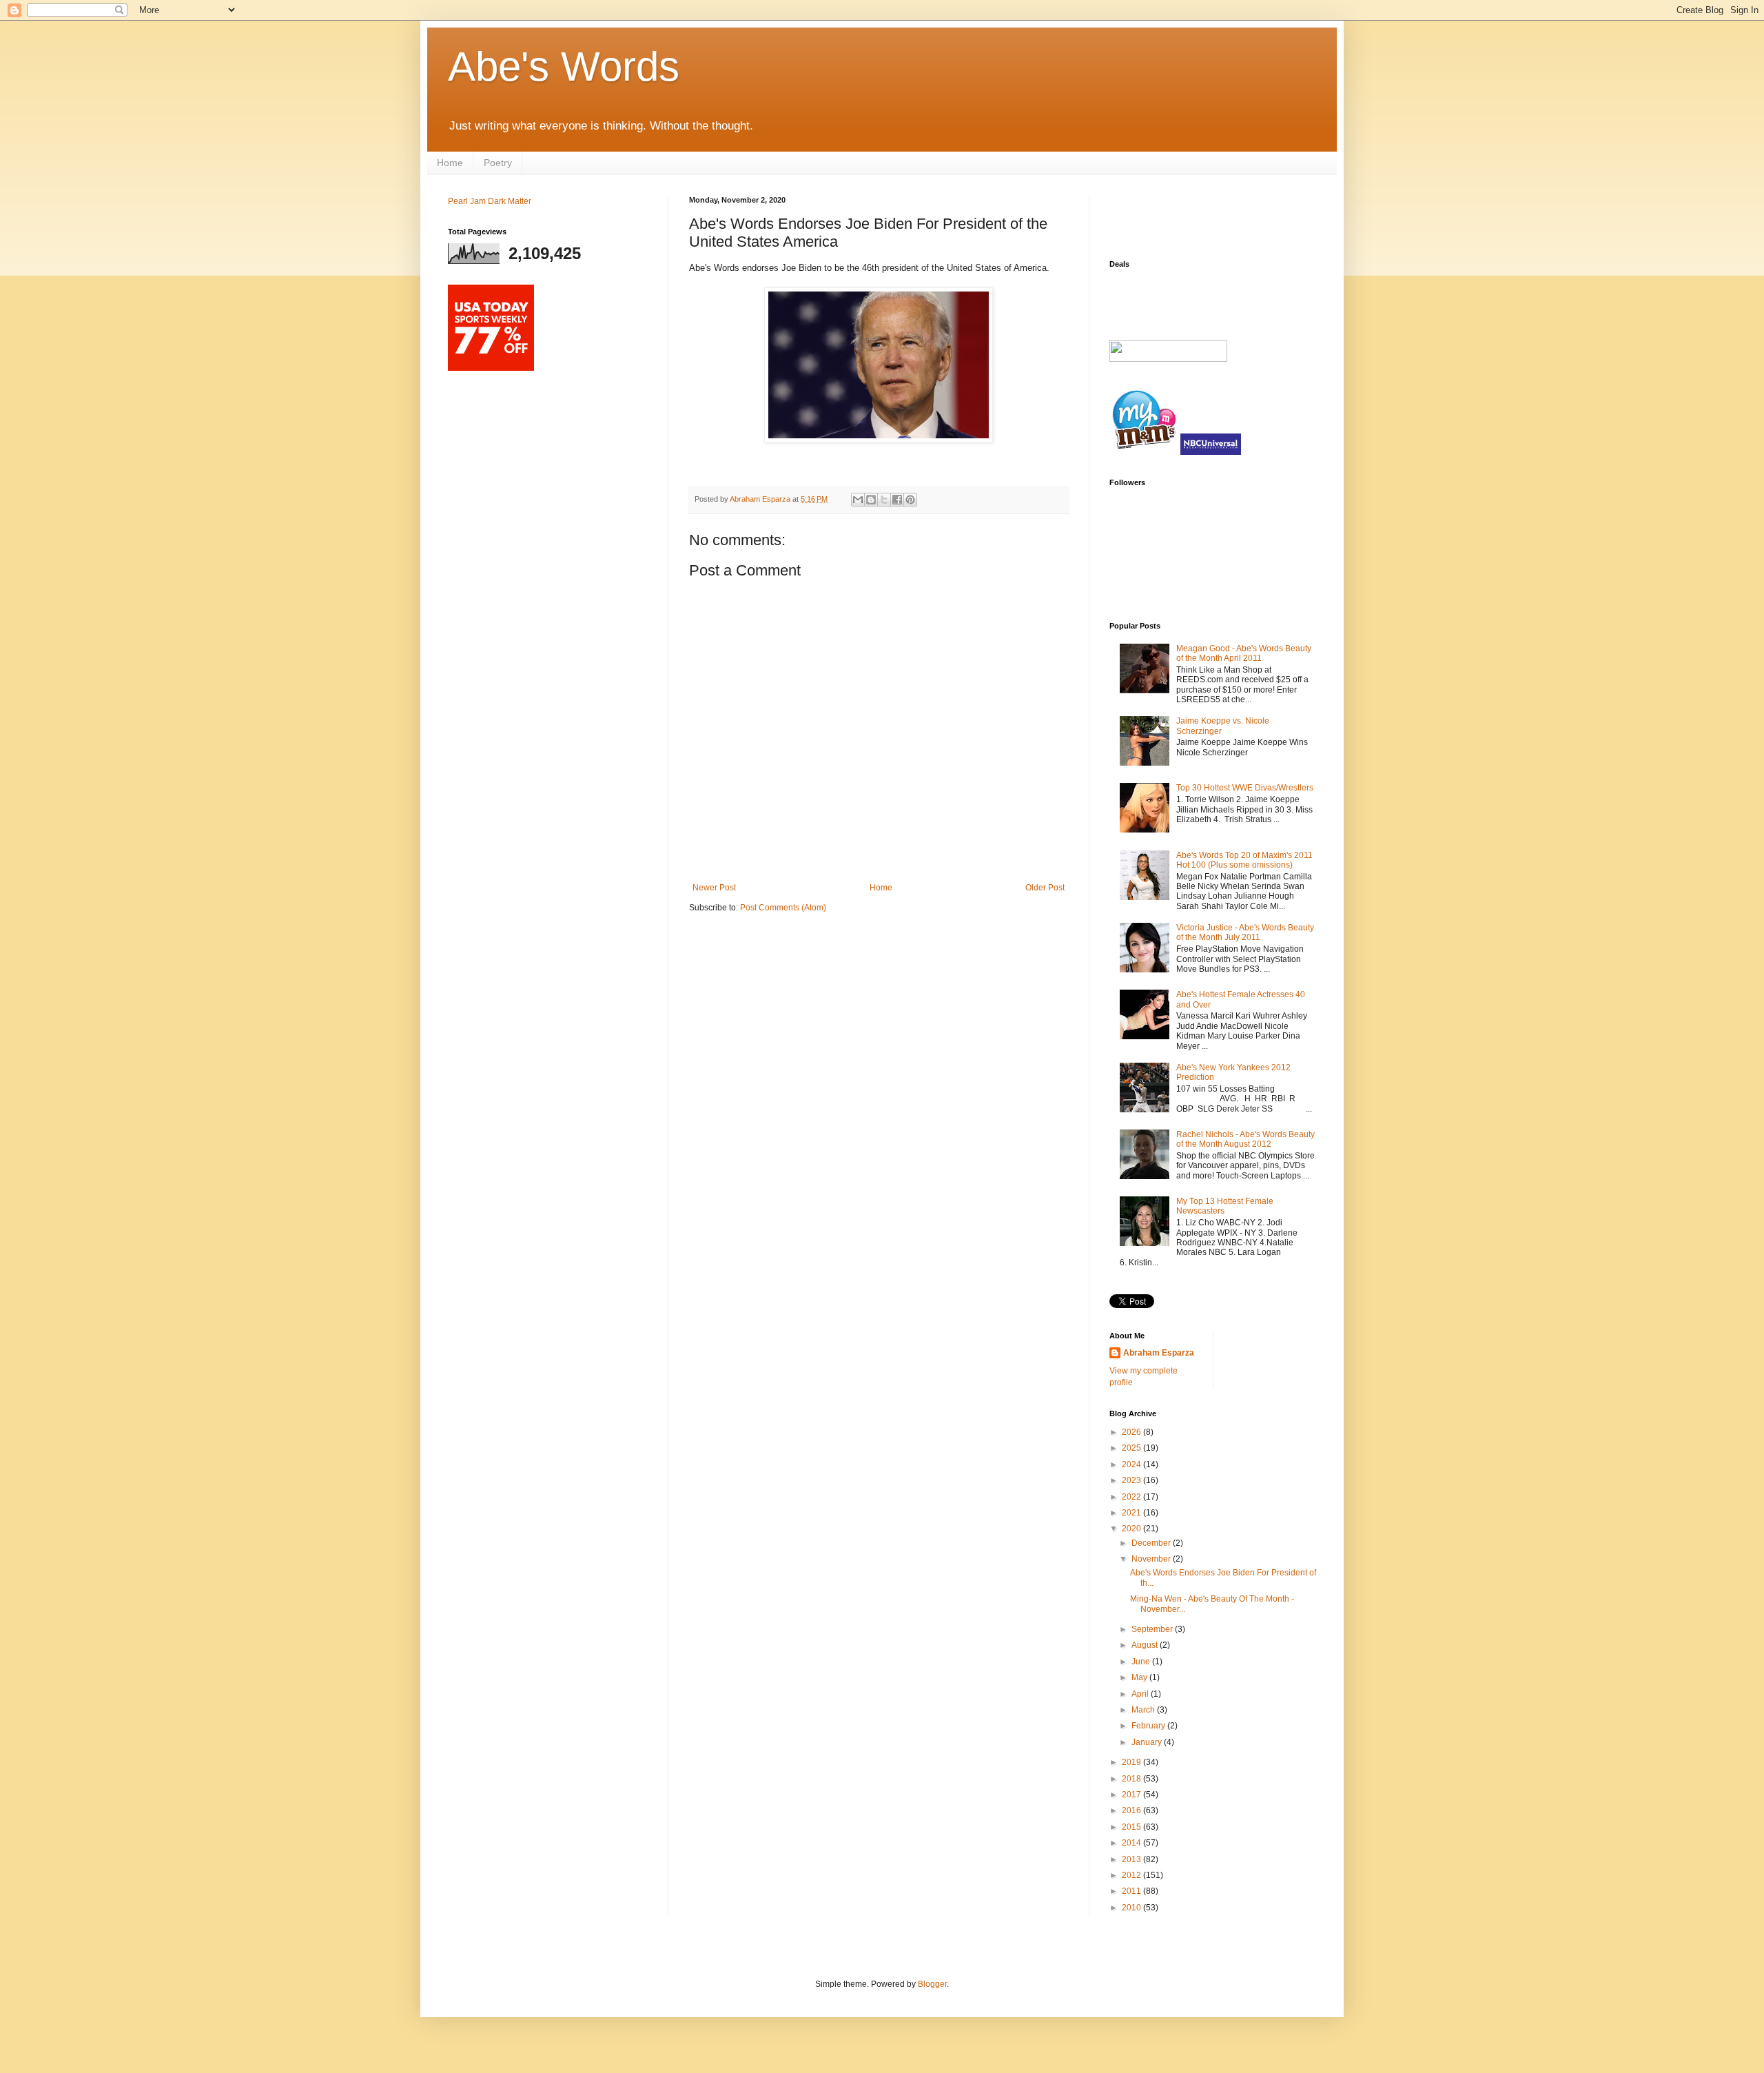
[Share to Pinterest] (910, 500)
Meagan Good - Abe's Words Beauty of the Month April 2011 (1244, 653)
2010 (1132, 1908)
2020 (1132, 1529)
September (1153, 1629)
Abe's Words (564, 67)
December (1152, 1543)
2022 (1132, 1497)
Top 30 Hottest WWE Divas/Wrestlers (1245, 788)
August (1146, 1645)
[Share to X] (884, 500)
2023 (1132, 1480)
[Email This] (858, 500)
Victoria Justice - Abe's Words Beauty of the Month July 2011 (1245, 932)
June (1142, 1662)
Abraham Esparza (761, 499)
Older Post (1045, 888)
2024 (1132, 1464)
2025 (1132, 1448)
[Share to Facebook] (897, 500)
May (1140, 1677)
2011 (1132, 1891)
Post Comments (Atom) (783, 908)
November (1152, 1559)
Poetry (498, 163)
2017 (1132, 1795)
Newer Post (714, 888)
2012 (1132, 1875)
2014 (1132, 1843)
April (1141, 1694)
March (1144, 1710)
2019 (1132, 1762)
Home (450, 163)
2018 (1132, 1779)
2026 (1132, 1432)
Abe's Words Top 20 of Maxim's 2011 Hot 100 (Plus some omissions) (1244, 860)
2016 (1132, 1810)
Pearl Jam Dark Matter (490, 201)
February (1149, 1726)
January (1148, 1742)
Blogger (932, 1984)
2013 (1132, 1859)
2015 (1132, 1827)
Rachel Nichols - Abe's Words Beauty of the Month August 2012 (1245, 1139)
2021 (1132, 1513)
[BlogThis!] (871, 500)
